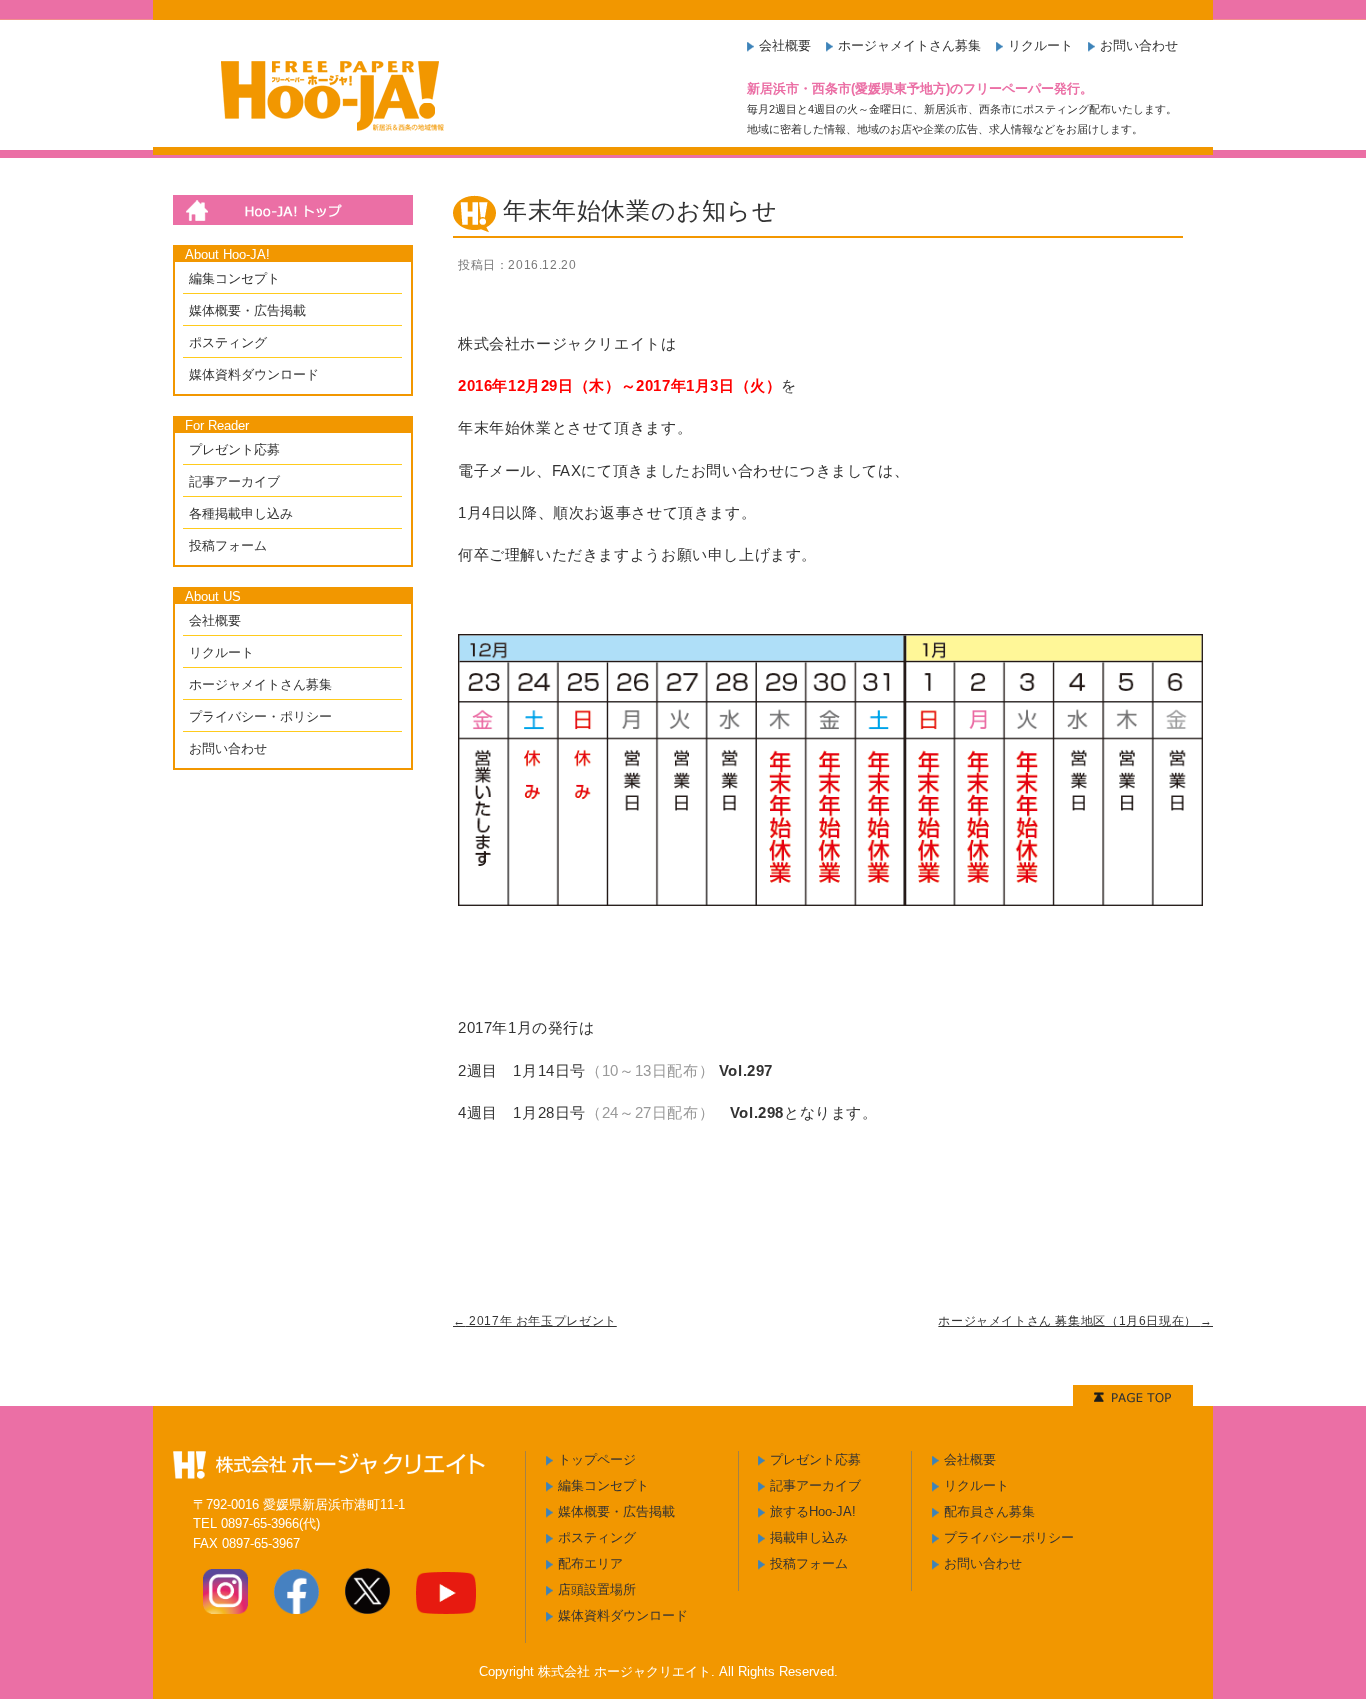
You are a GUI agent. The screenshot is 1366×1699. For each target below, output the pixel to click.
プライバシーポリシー (1009, 1537)
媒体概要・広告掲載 (247, 310)
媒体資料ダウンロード (254, 374)
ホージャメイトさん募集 (909, 45)
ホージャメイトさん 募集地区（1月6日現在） (1075, 1321)
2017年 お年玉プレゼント (535, 1321)
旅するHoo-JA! (813, 1511)
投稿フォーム (228, 545)
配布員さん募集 (989, 1511)
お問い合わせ (1139, 45)
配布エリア (590, 1563)
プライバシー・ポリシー (260, 716)
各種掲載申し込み (241, 513)
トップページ (597, 1459)
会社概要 (785, 45)
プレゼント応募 (234, 449)
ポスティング (228, 342)
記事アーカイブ (234, 481)
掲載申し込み (809, 1537)
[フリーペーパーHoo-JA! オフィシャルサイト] (327, 139)
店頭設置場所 (597, 1589)
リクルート (1040, 45)
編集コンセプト (234, 278)
